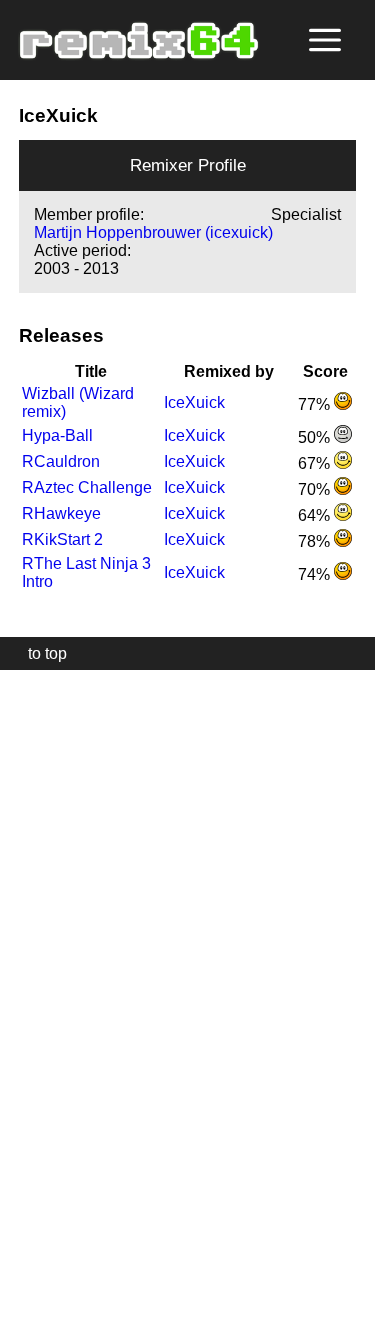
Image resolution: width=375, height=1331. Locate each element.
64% (316, 515)
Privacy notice (26, 1312)
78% (316, 541)
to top (37, 653)
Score (325, 371)
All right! (21, 1254)
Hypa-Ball (57, 435)
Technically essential (40, 998)
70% (316, 489)
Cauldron (61, 461)
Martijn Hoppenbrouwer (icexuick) (153, 232)
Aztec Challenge (87, 487)
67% (316, 463)
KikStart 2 (62, 539)
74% (316, 574)
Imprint (24, 1285)
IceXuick (194, 402)
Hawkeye (61, 513)
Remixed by (229, 371)
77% (316, 404)
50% (316, 437)
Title (91, 371)
